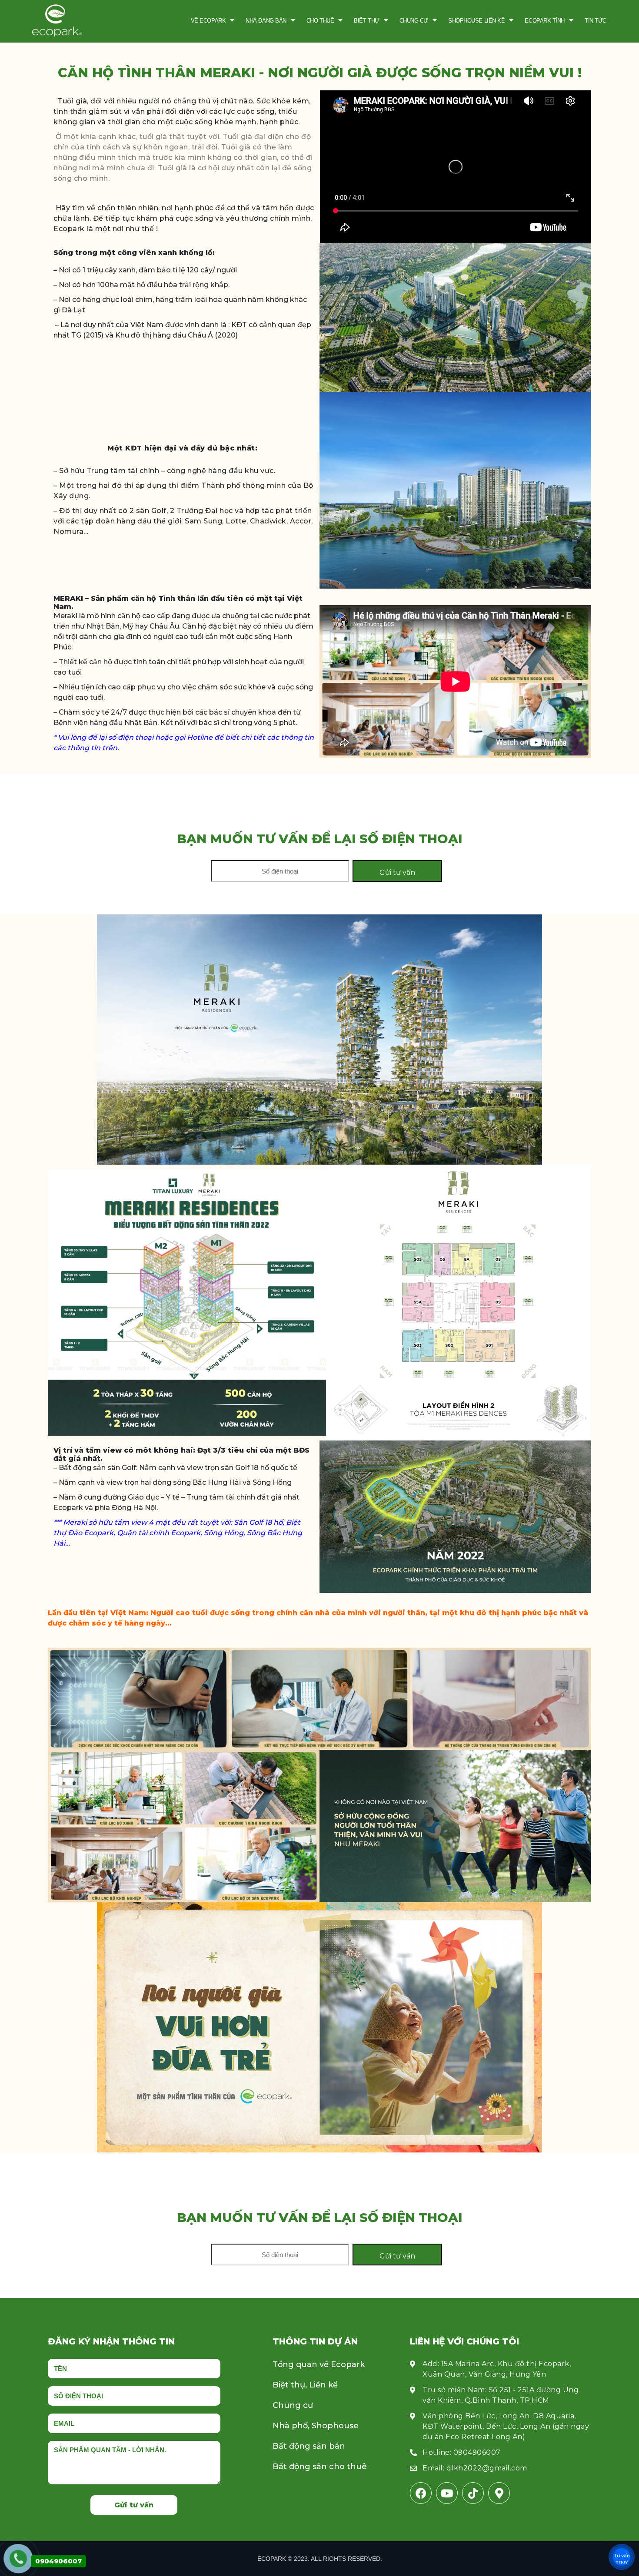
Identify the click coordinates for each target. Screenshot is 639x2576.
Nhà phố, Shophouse (316, 2426)
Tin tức (596, 21)
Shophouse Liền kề (476, 21)
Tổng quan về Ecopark (319, 2364)
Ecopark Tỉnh (545, 21)
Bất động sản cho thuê (320, 2467)
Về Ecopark (208, 21)
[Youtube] (447, 2493)
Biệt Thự (366, 21)
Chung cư (414, 21)
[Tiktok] (473, 2493)
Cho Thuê (320, 21)
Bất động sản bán (309, 2446)
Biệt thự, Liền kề (305, 2385)
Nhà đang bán (266, 21)
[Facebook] (421, 2493)
